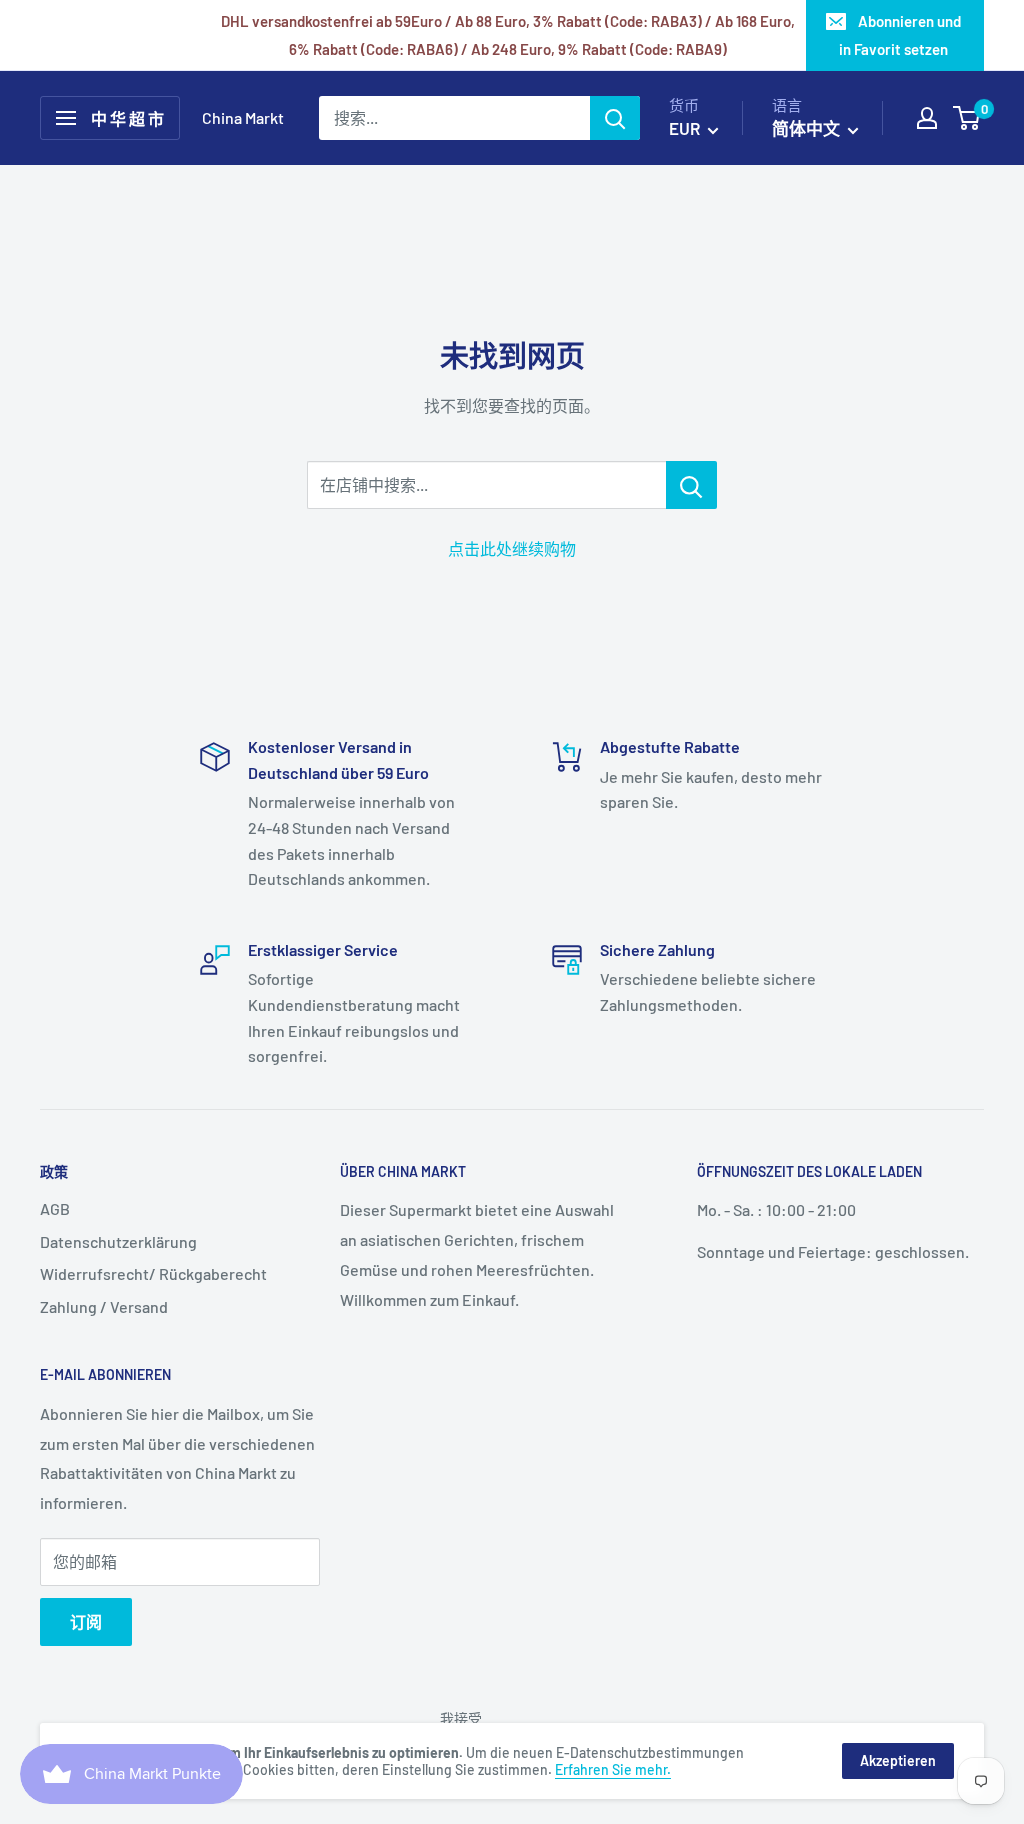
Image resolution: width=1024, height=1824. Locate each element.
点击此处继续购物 (512, 548)
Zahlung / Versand (104, 1306)
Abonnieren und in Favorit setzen (900, 35)
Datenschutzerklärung (118, 1241)
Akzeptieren (898, 1760)
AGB (55, 1208)
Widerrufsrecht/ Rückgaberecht (153, 1273)
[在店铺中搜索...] (691, 485)
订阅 (86, 1621)
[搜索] (615, 118)
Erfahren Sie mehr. (613, 1769)
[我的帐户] (927, 118)
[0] (967, 118)
